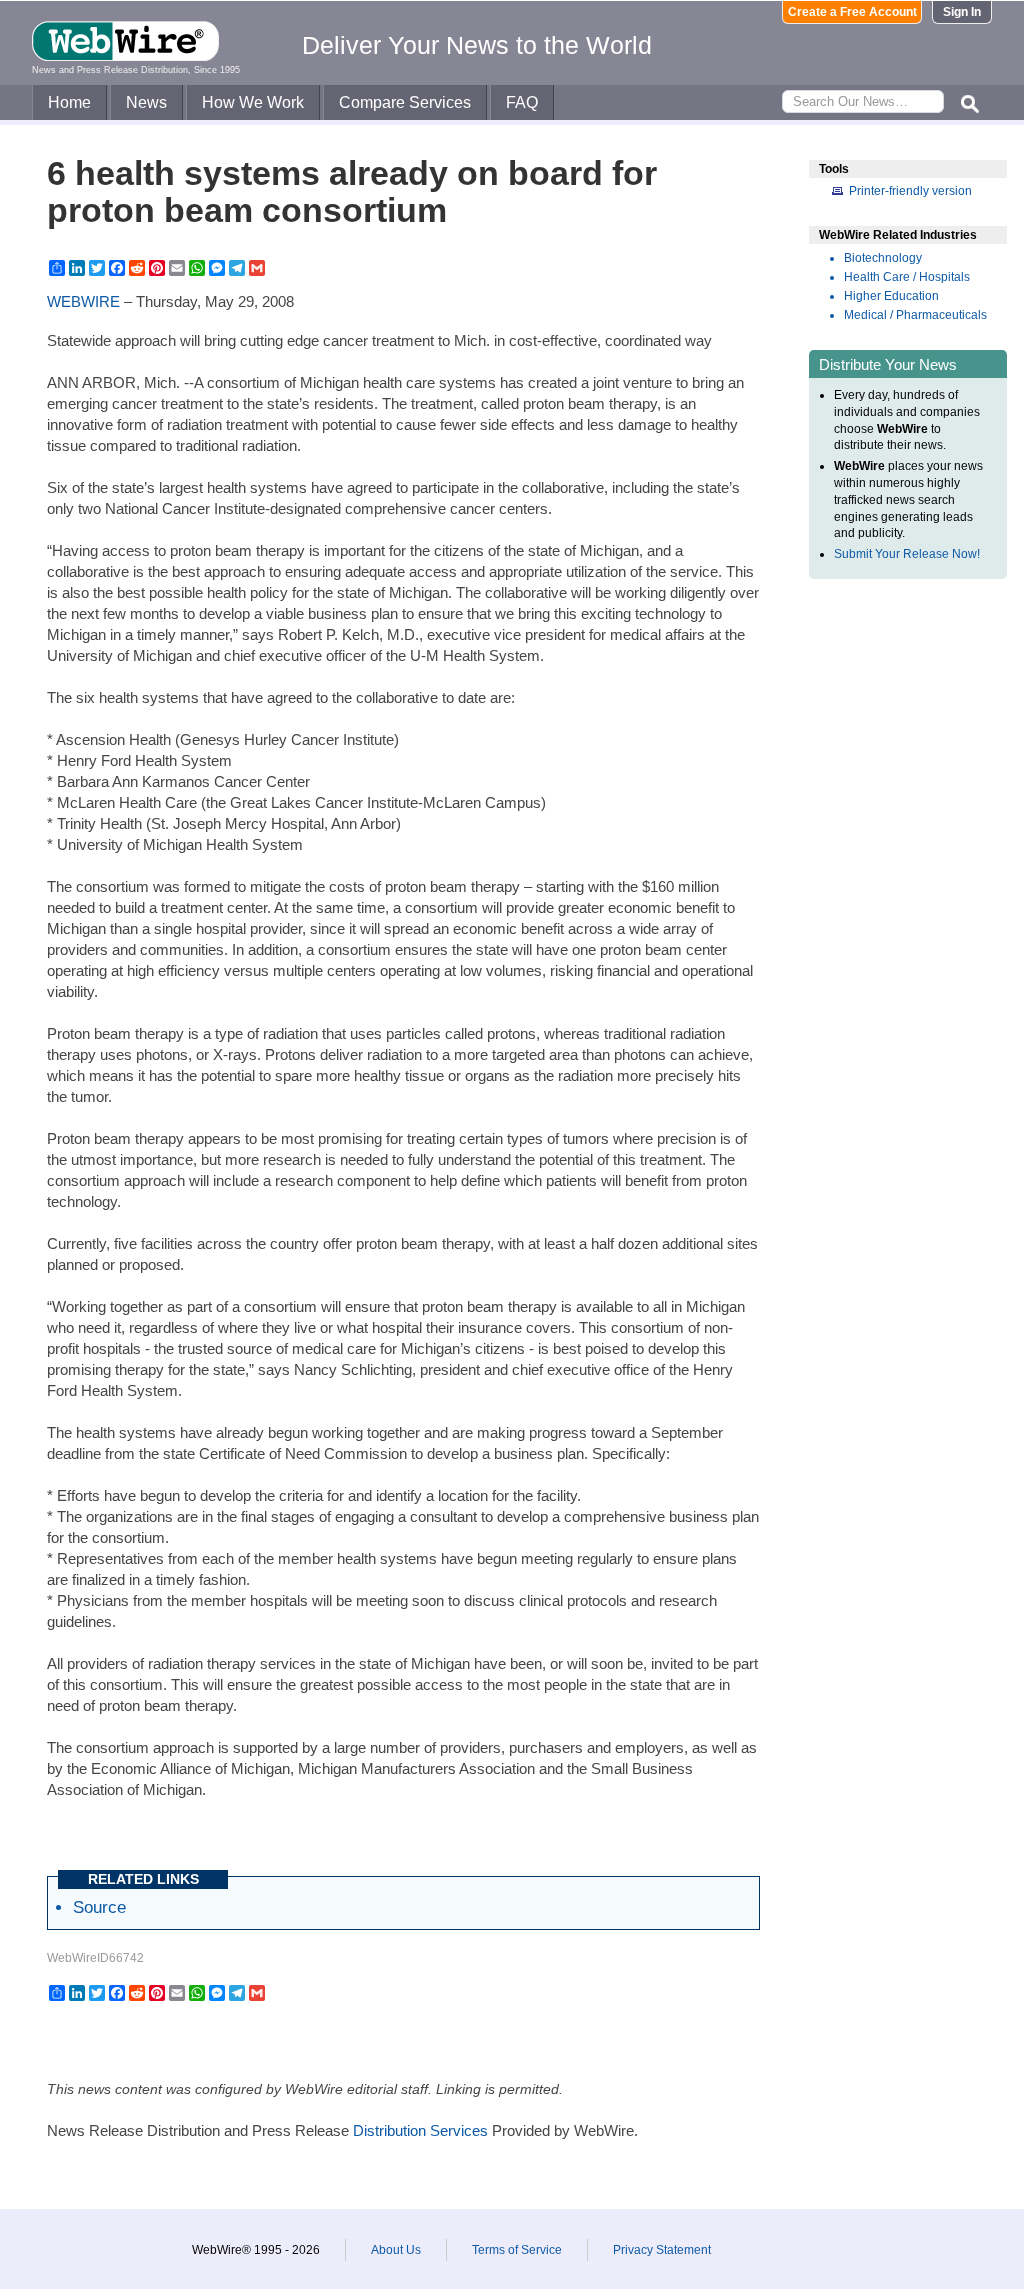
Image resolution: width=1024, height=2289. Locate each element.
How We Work (253, 102)
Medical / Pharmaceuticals (915, 315)
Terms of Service (517, 2250)
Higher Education (891, 296)
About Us (396, 2250)
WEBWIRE (83, 301)
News (146, 102)
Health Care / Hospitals (907, 277)
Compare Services (405, 102)
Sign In (962, 12)
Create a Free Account (852, 12)
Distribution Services (420, 2130)
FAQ (522, 102)
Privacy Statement (662, 2250)
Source (99, 1907)
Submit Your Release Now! (907, 554)
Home (69, 102)
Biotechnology (883, 258)
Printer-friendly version (910, 191)
